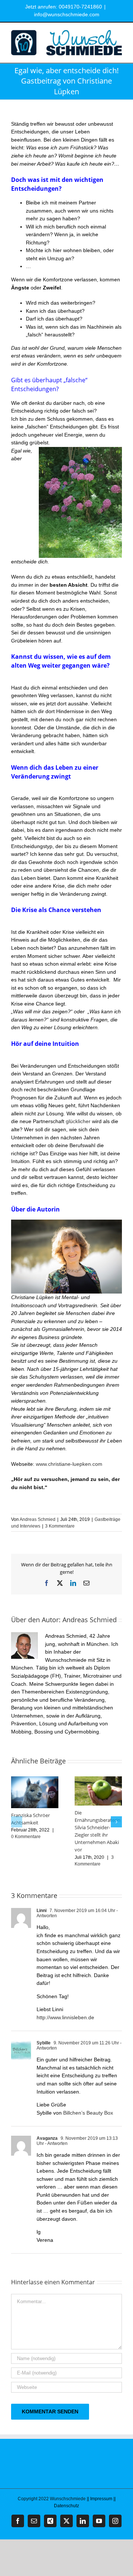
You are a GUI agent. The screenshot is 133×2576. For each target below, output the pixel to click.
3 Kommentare (60, 1526)
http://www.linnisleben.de (65, 2017)
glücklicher (78, 1121)
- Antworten (56, 2143)
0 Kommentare (26, 1837)
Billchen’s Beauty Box (88, 2113)
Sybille (44, 2043)
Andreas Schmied (37, 1519)
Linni (42, 1911)
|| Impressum (100, 2499)
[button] (17, 1822)
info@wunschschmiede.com (67, 14)
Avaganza (47, 2138)
